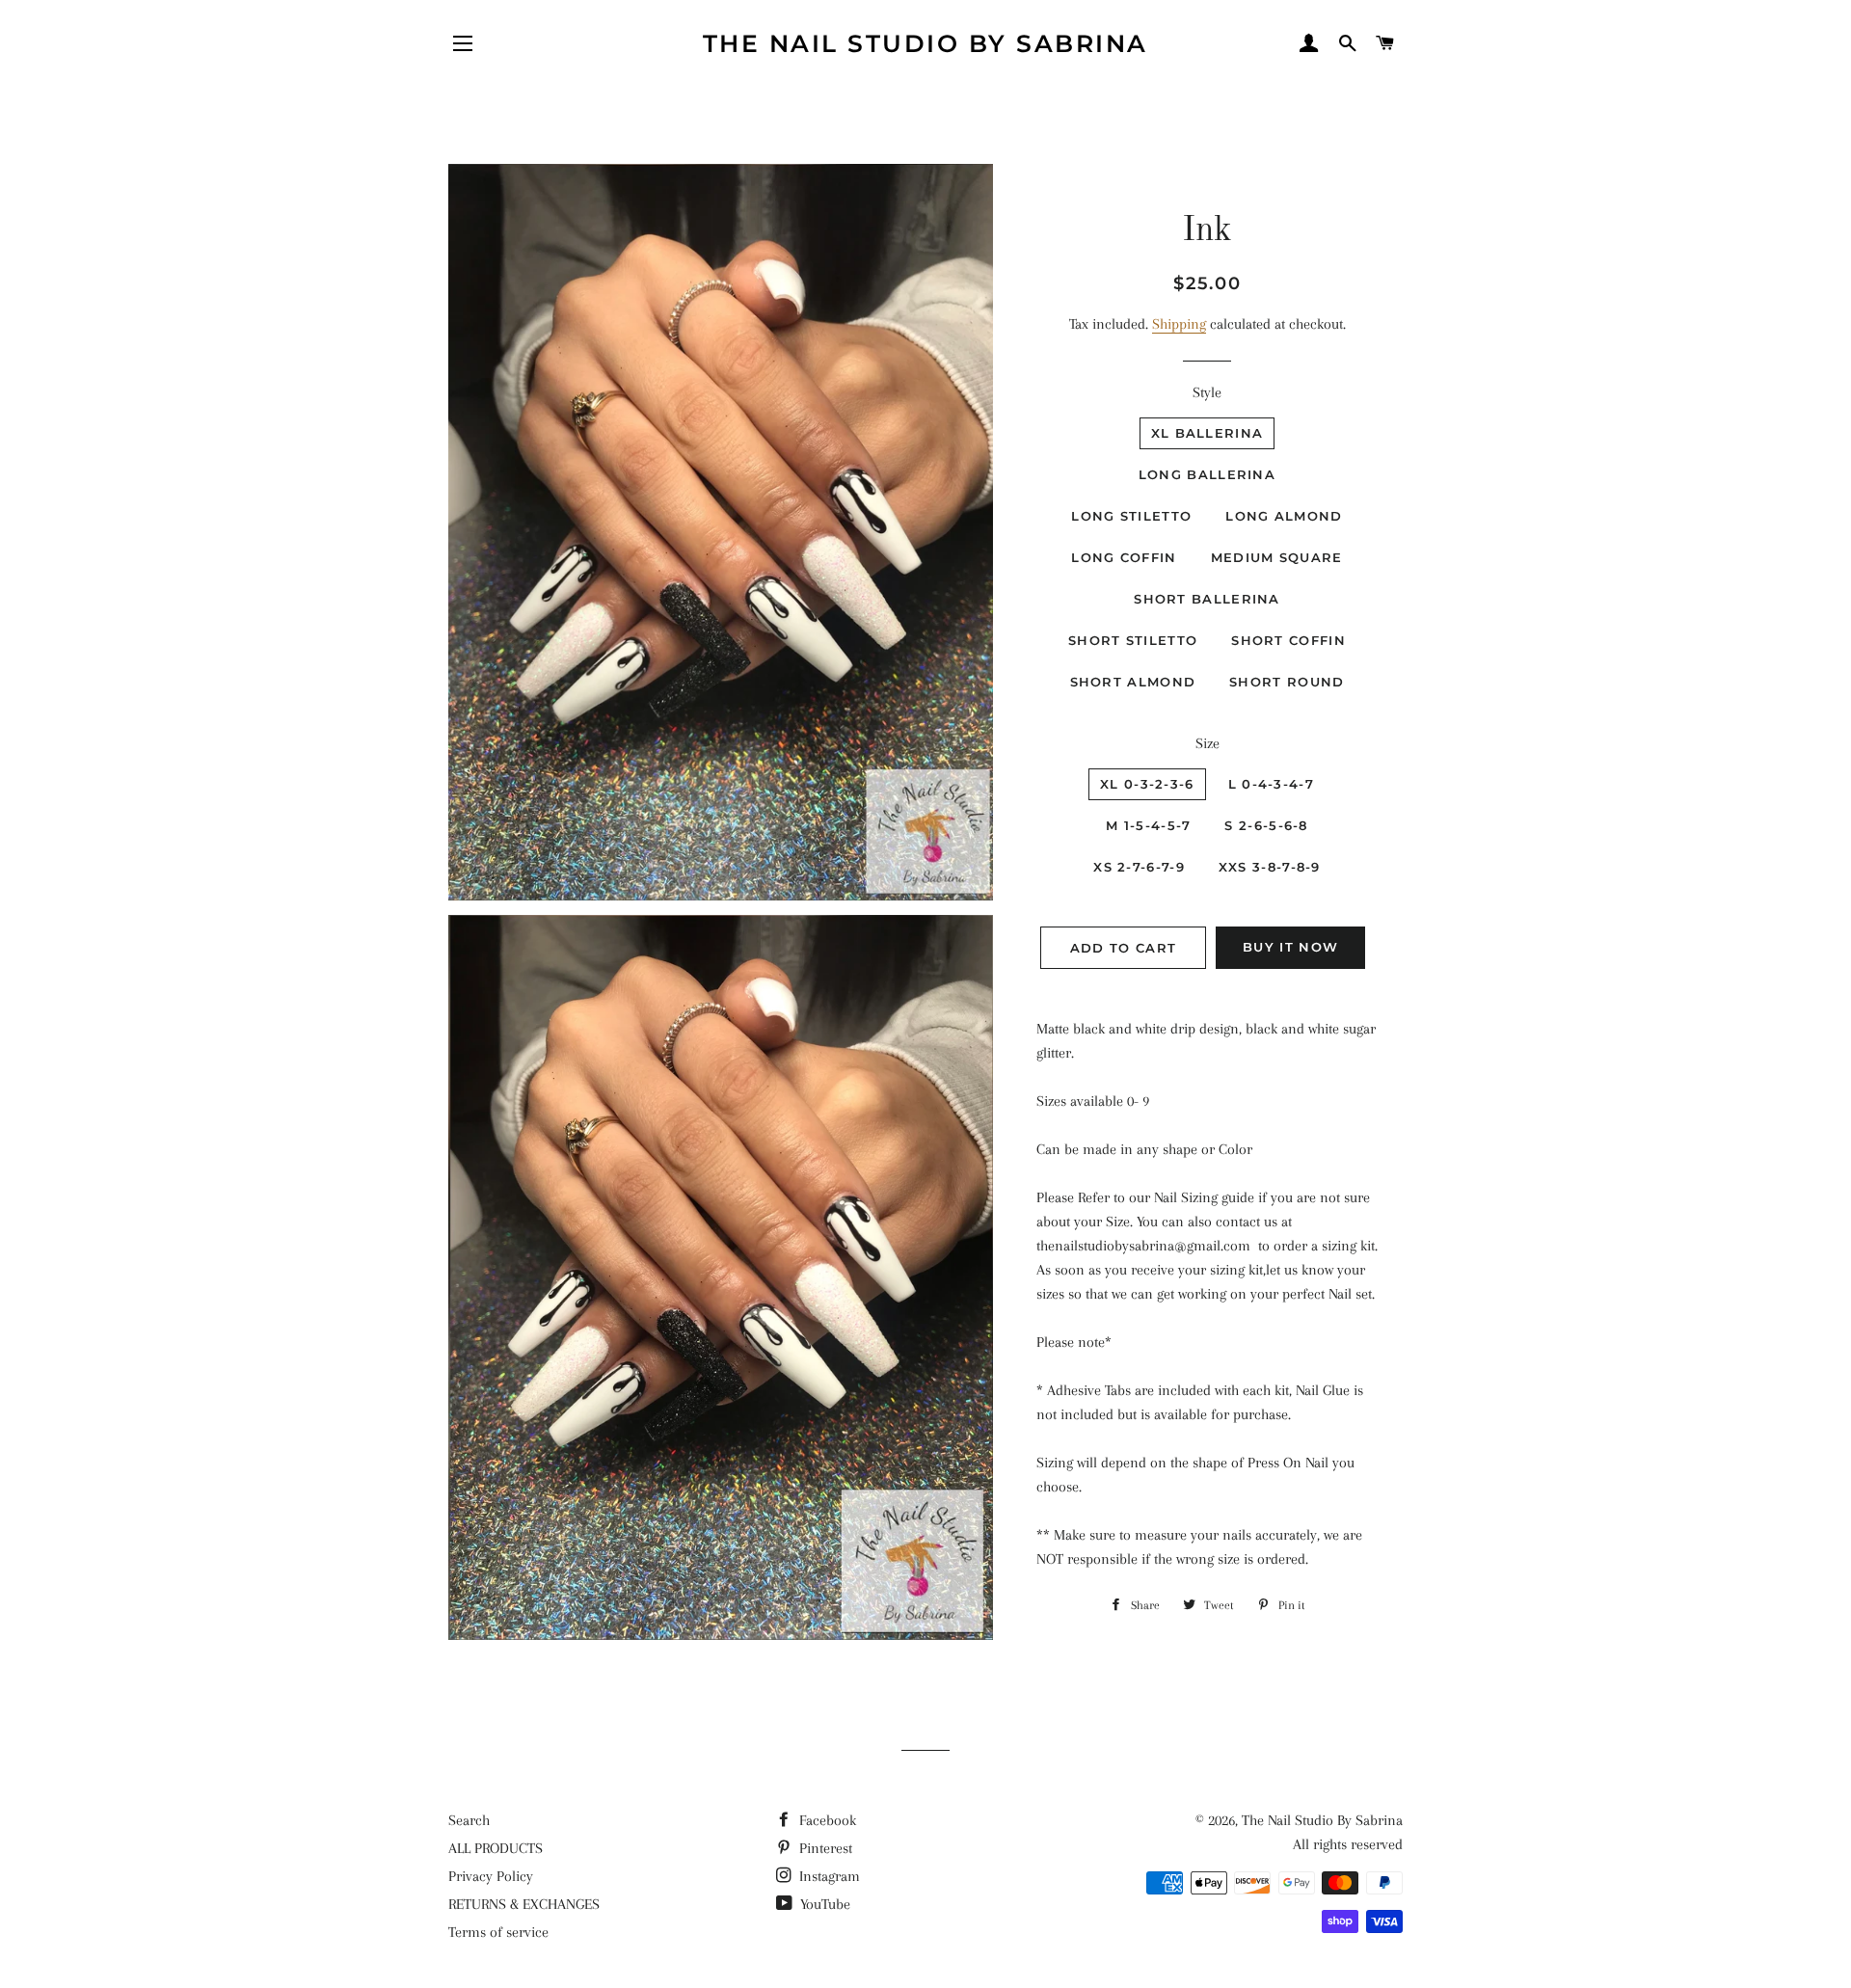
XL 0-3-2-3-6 (1147, 784)
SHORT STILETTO (1133, 640)
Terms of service (498, 1932)
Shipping (1179, 324)
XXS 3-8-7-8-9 (1270, 867)
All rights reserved (1348, 1844)
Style (1207, 392)
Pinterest (824, 1848)
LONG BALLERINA (1207, 474)
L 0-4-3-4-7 (1271, 784)
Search (469, 1820)
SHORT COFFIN (1288, 640)
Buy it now (1290, 947)
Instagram (828, 1876)
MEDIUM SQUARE (1277, 557)
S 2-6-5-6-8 (1266, 825)
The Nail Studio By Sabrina (925, 43)
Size (1207, 743)
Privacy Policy (491, 1876)
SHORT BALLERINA (1207, 599)
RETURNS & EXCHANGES (524, 1904)
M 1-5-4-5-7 (1148, 825)
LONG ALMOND (1284, 516)
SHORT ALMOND (1133, 682)
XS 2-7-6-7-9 (1139, 867)
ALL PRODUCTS (496, 1848)
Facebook (826, 1820)
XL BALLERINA (1207, 433)
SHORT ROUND (1287, 682)
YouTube (823, 1904)
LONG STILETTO (1131, 516)
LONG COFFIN (1124, 557)
